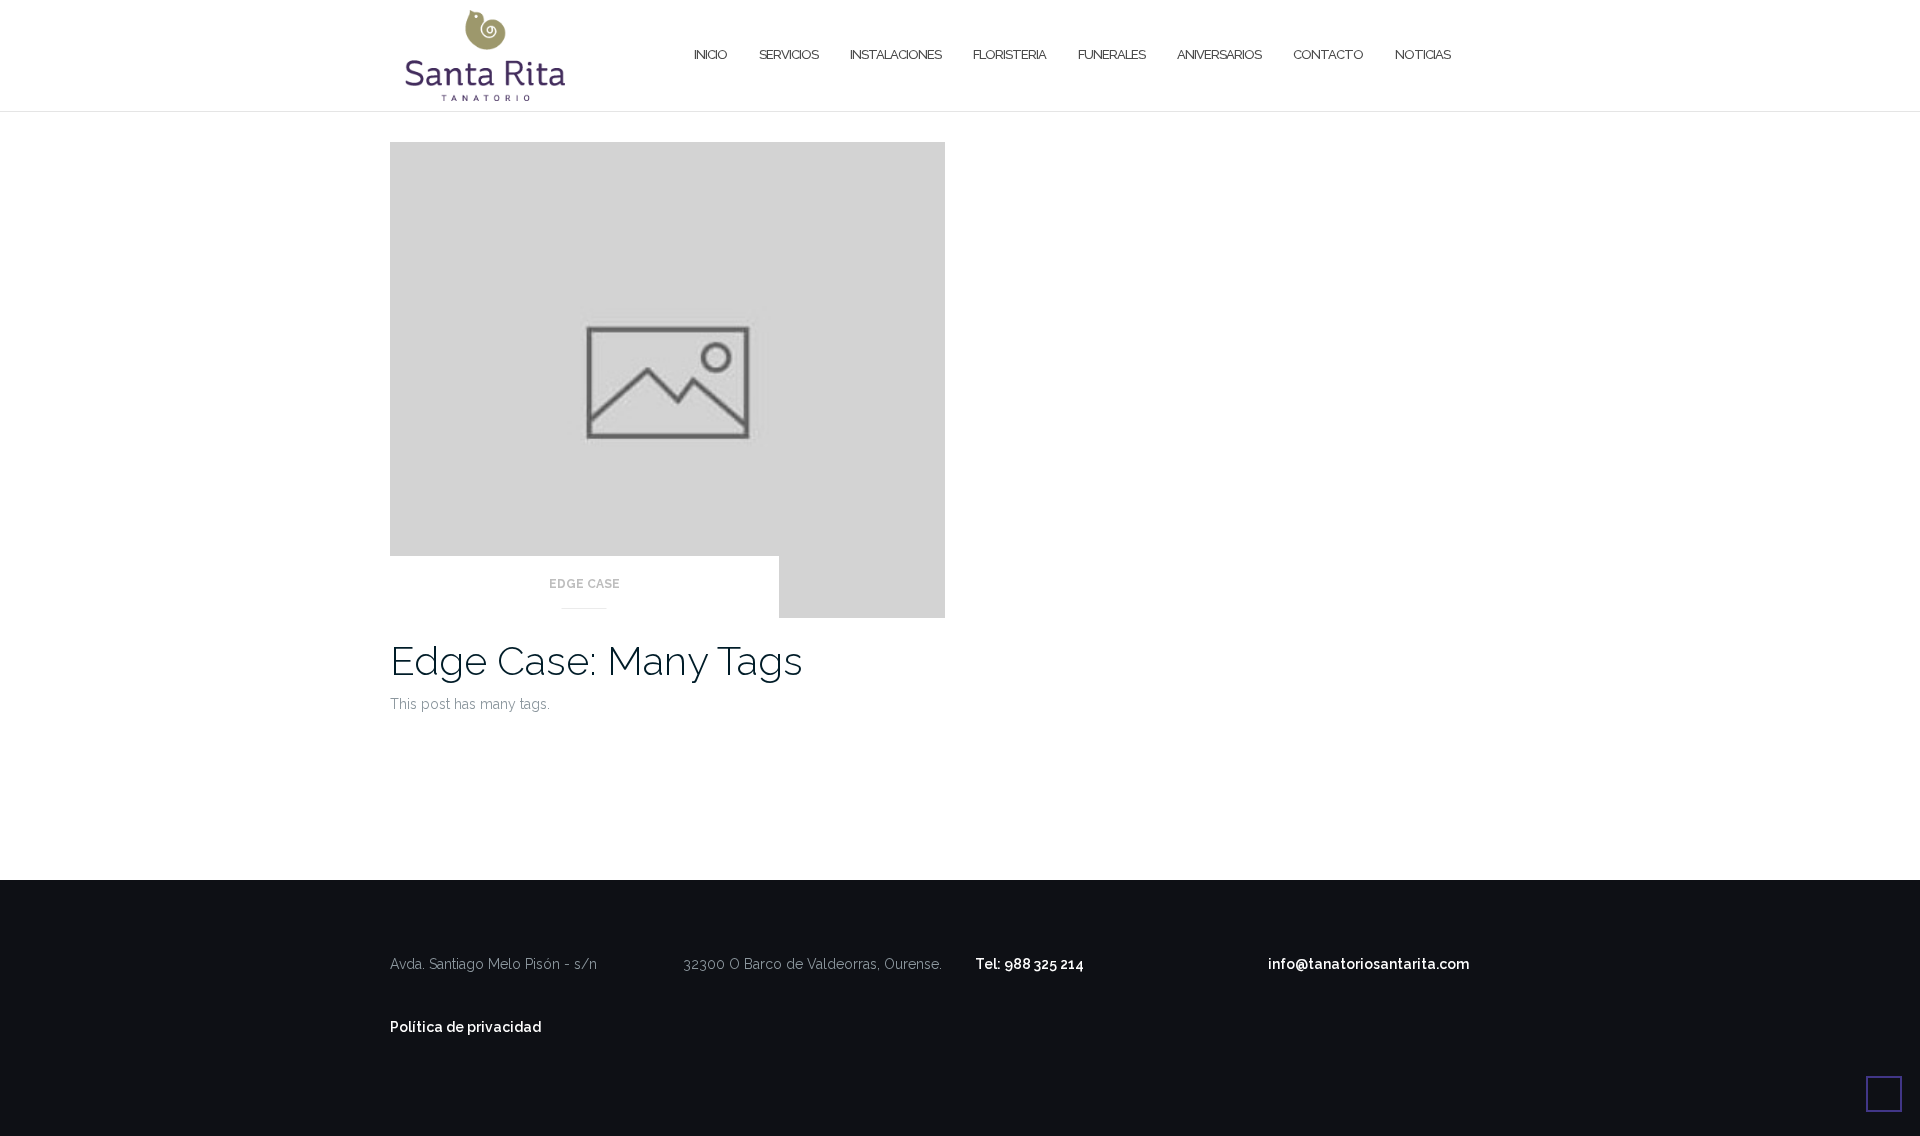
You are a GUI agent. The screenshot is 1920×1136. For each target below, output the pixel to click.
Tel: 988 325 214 (1029, 964)
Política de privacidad (465, 1027)
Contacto (1328, 54)
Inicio (710, 54)
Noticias (1422, 54)
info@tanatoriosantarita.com (1368, 964)
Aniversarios (1219, 54)
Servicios (788, 54)
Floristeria (1009, 54)
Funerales (1111, 54)
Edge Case (584, 584)
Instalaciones (895, 54)
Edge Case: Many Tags (596, 660)
